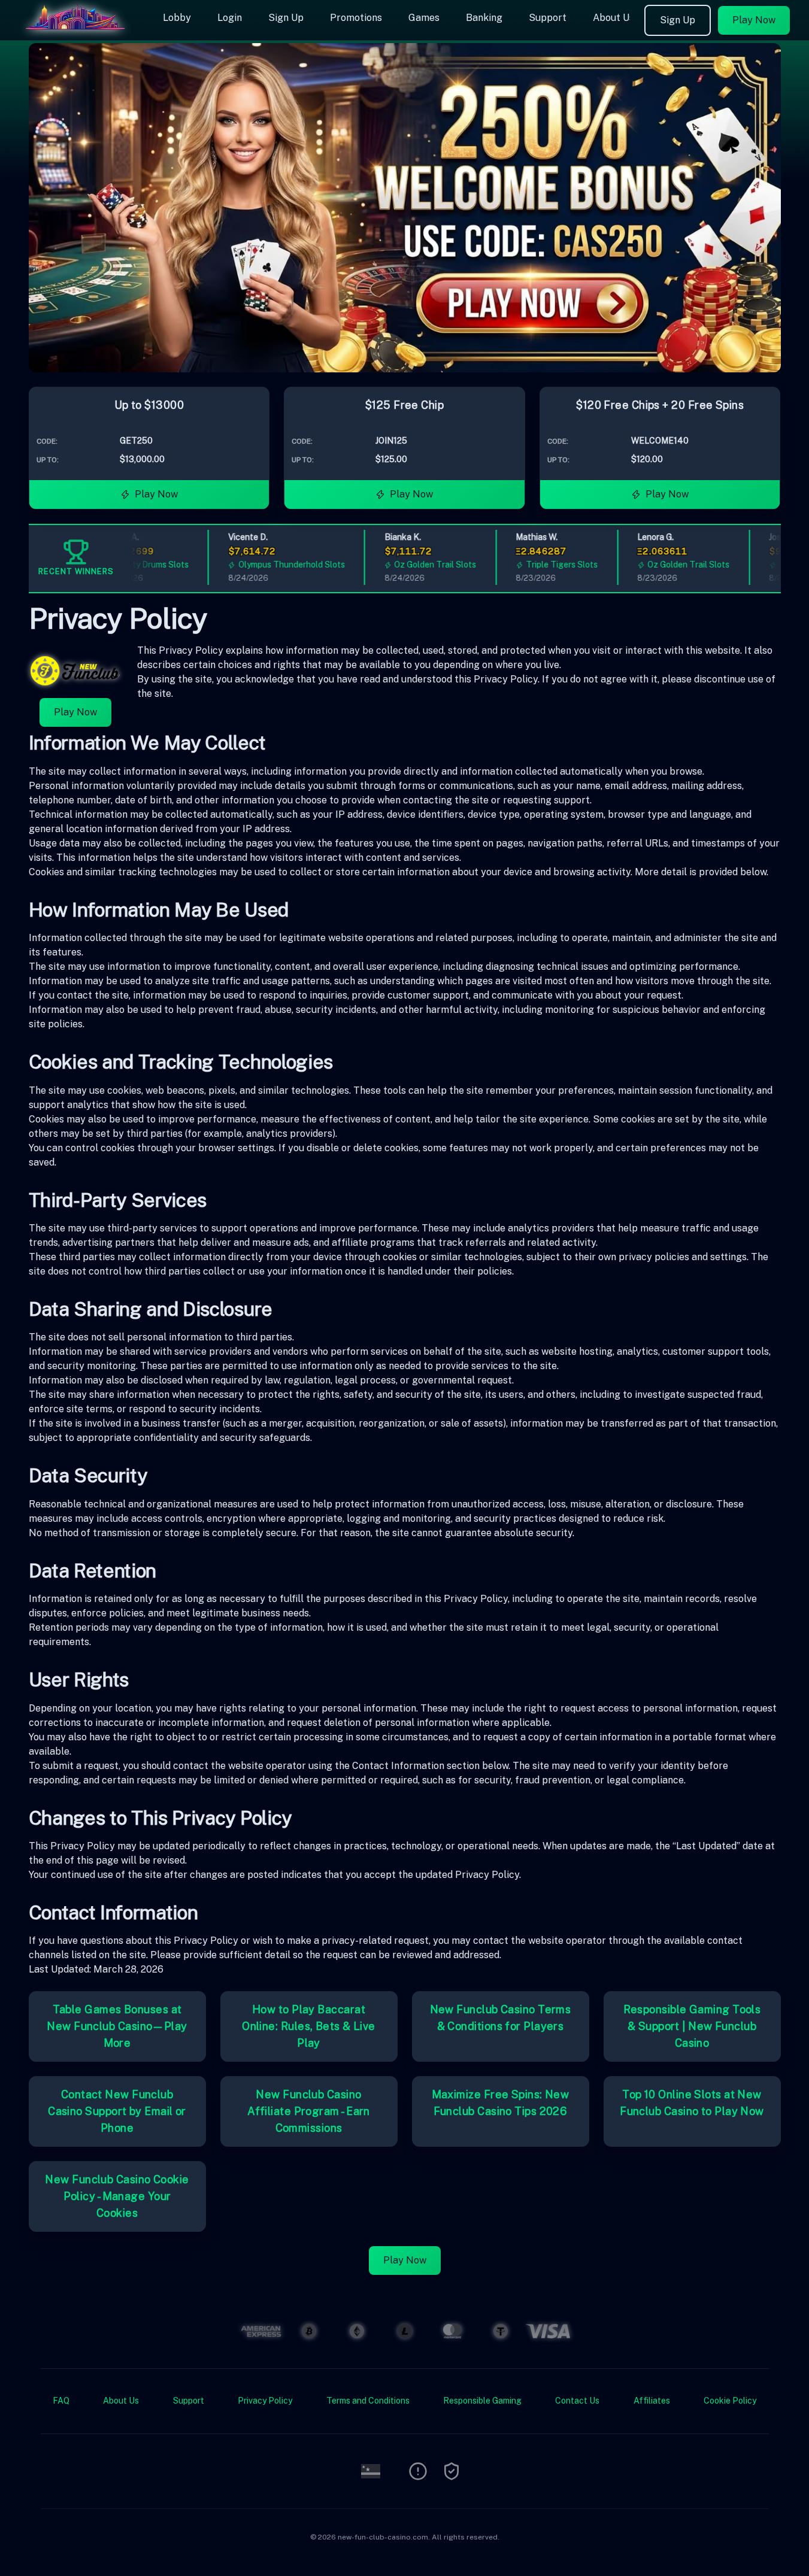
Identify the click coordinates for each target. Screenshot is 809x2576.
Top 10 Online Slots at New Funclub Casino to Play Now (692, 2103)
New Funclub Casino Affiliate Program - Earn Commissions (309, 2111)
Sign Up (286, 18)
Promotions (356, 18)
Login (230, 18)
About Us (613, 18)
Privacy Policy (265, 2401)
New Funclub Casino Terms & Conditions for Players (501, 2018)
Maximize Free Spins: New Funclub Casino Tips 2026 (501, 2103)
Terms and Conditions (368, 2401)
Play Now (754, 20)
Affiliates (652, 2401)
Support (548, 18)
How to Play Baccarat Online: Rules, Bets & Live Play (309, 2026)
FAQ (61, 2401)
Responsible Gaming (482, 2401)
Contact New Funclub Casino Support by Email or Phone (117, 2111)
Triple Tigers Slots (535, 565)
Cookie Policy (730, 2401)
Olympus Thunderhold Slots (265, 565)
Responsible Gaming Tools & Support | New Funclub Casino (692, 2026)
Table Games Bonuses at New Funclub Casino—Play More (117, 2026)
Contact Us (577, 2401)
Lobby (177, 18)
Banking (484, 18)
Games (424, 18)
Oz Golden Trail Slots (409, 565)
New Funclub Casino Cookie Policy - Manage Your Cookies (117, 2196)
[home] (79, 32)
